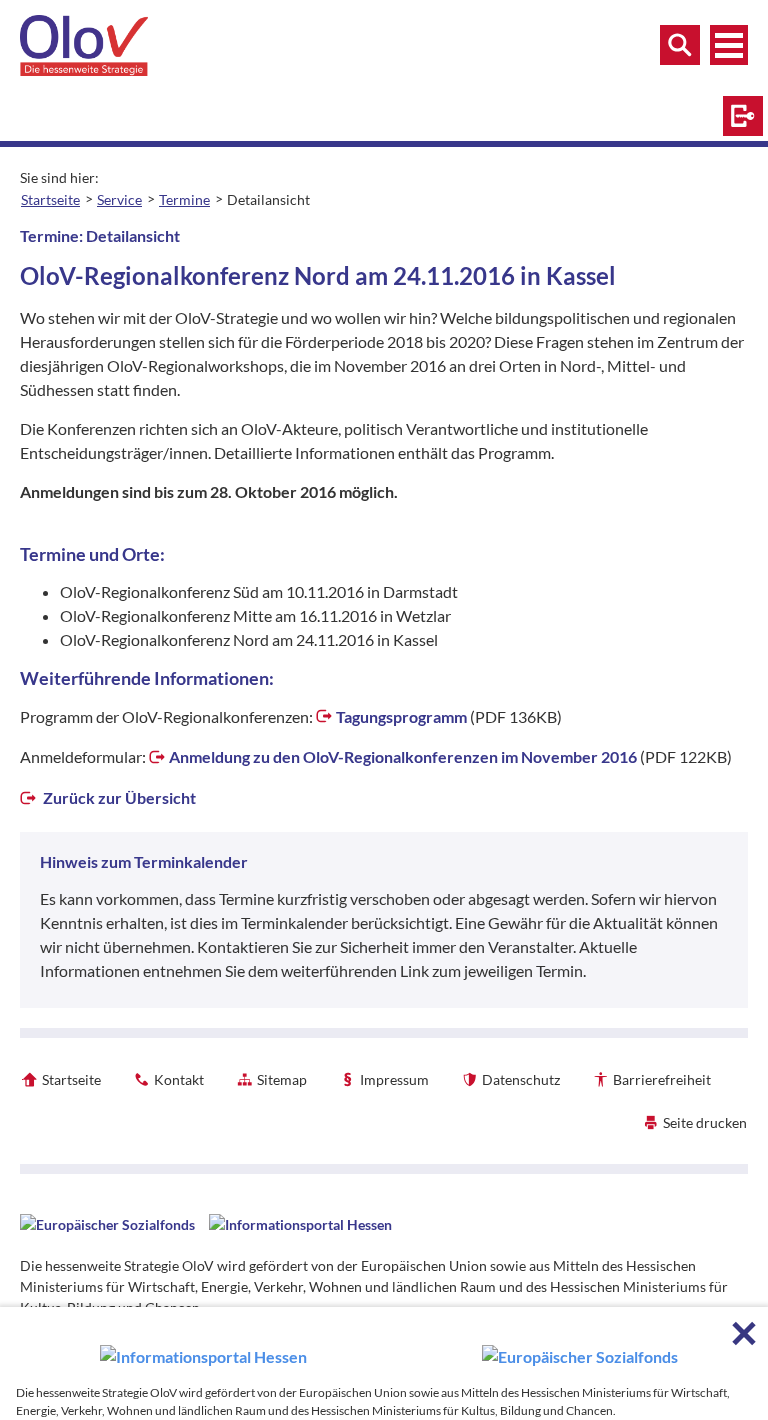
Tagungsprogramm (401, 716)
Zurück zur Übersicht (118, 797)
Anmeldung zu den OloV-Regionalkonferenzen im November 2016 (403, 756)
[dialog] (384, 1363)
